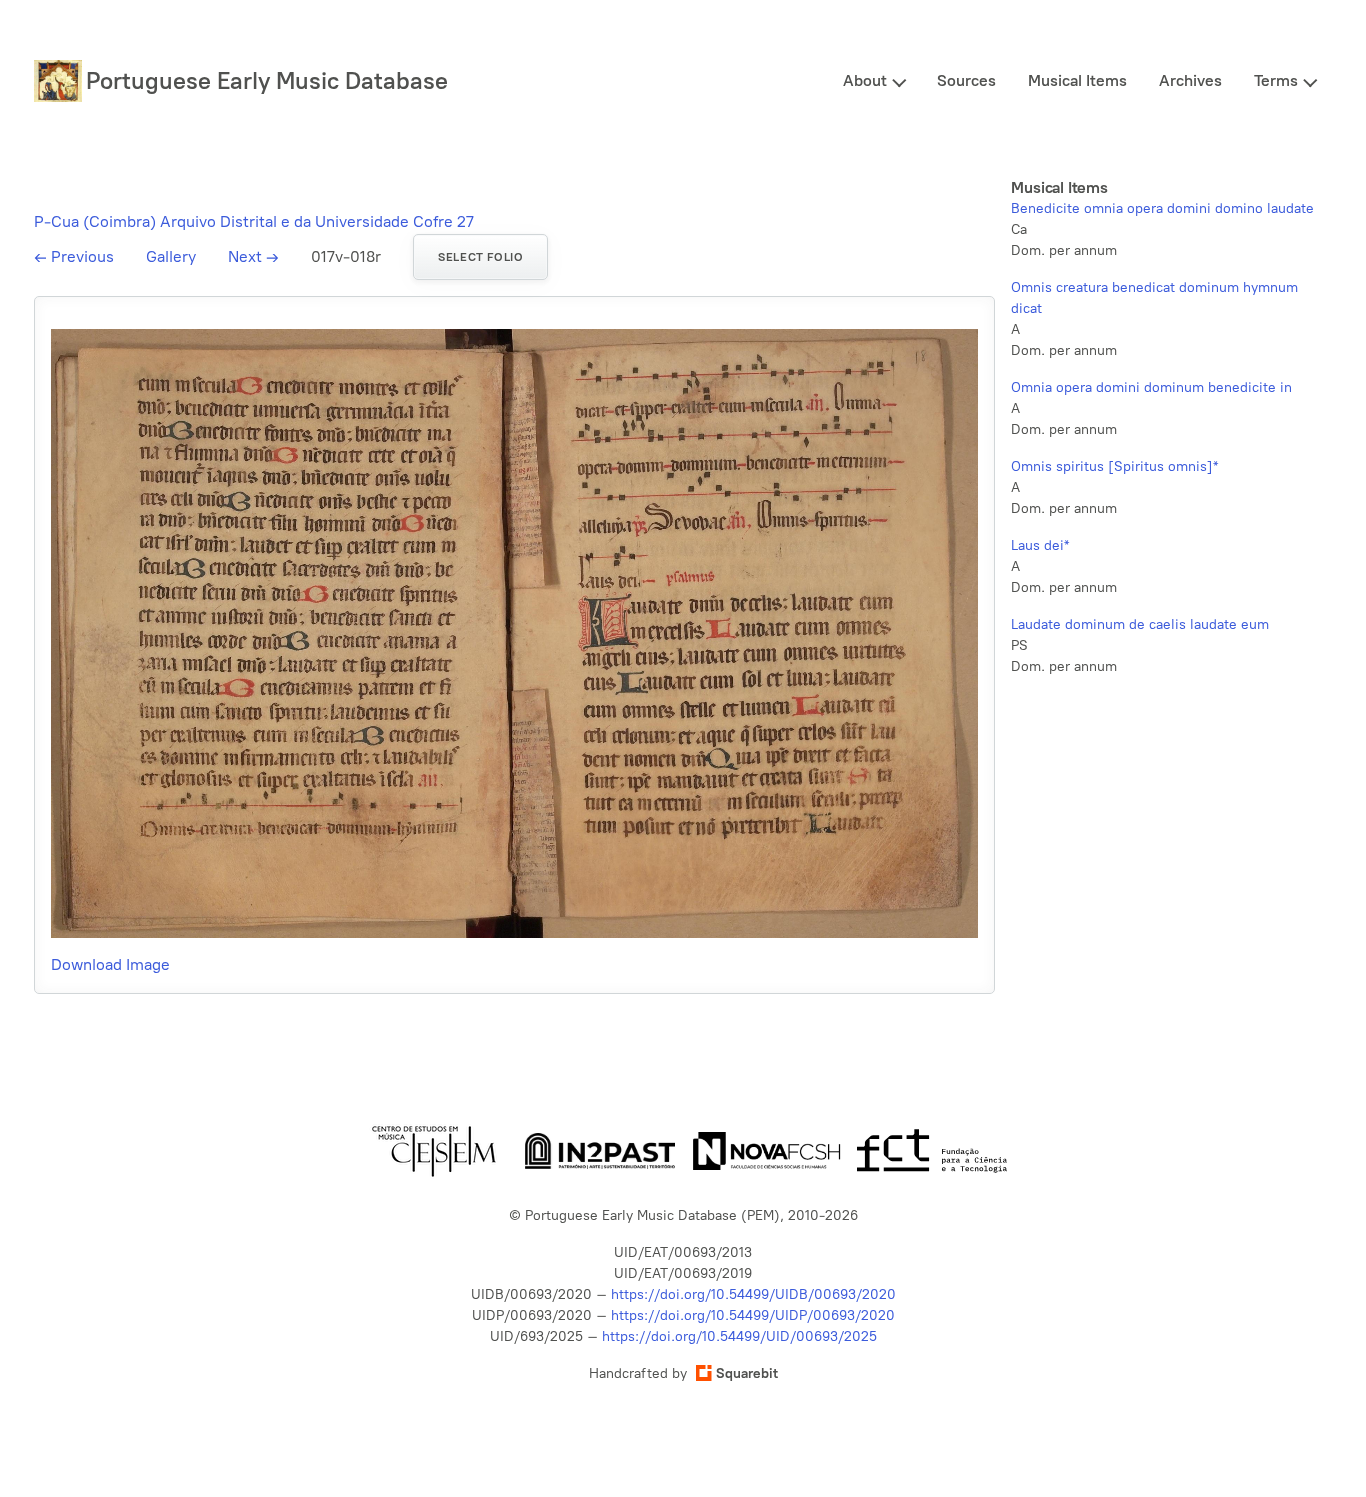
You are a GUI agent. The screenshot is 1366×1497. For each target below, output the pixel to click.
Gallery (171, 256)
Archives (1190, 80)
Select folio (480, 257)
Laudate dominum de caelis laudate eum (1140, 624)
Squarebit (747, 1373)
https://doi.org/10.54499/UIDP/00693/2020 (753, 1315)
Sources (966, 80)
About (865, 80)
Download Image (110, 964)
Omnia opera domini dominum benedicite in (1151, 387)
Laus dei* (1040, 545)
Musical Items (1077, 80)
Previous (74, 256)
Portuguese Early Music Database (267, 80)
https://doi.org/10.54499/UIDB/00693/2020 (753, 1294)
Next (253, 256)
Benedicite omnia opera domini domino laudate (1162, 208)
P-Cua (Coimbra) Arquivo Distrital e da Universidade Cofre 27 (254, 221)
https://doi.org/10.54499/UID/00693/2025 (739, 1336)
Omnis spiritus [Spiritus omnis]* (1114, 466)
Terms (1276, 80)
